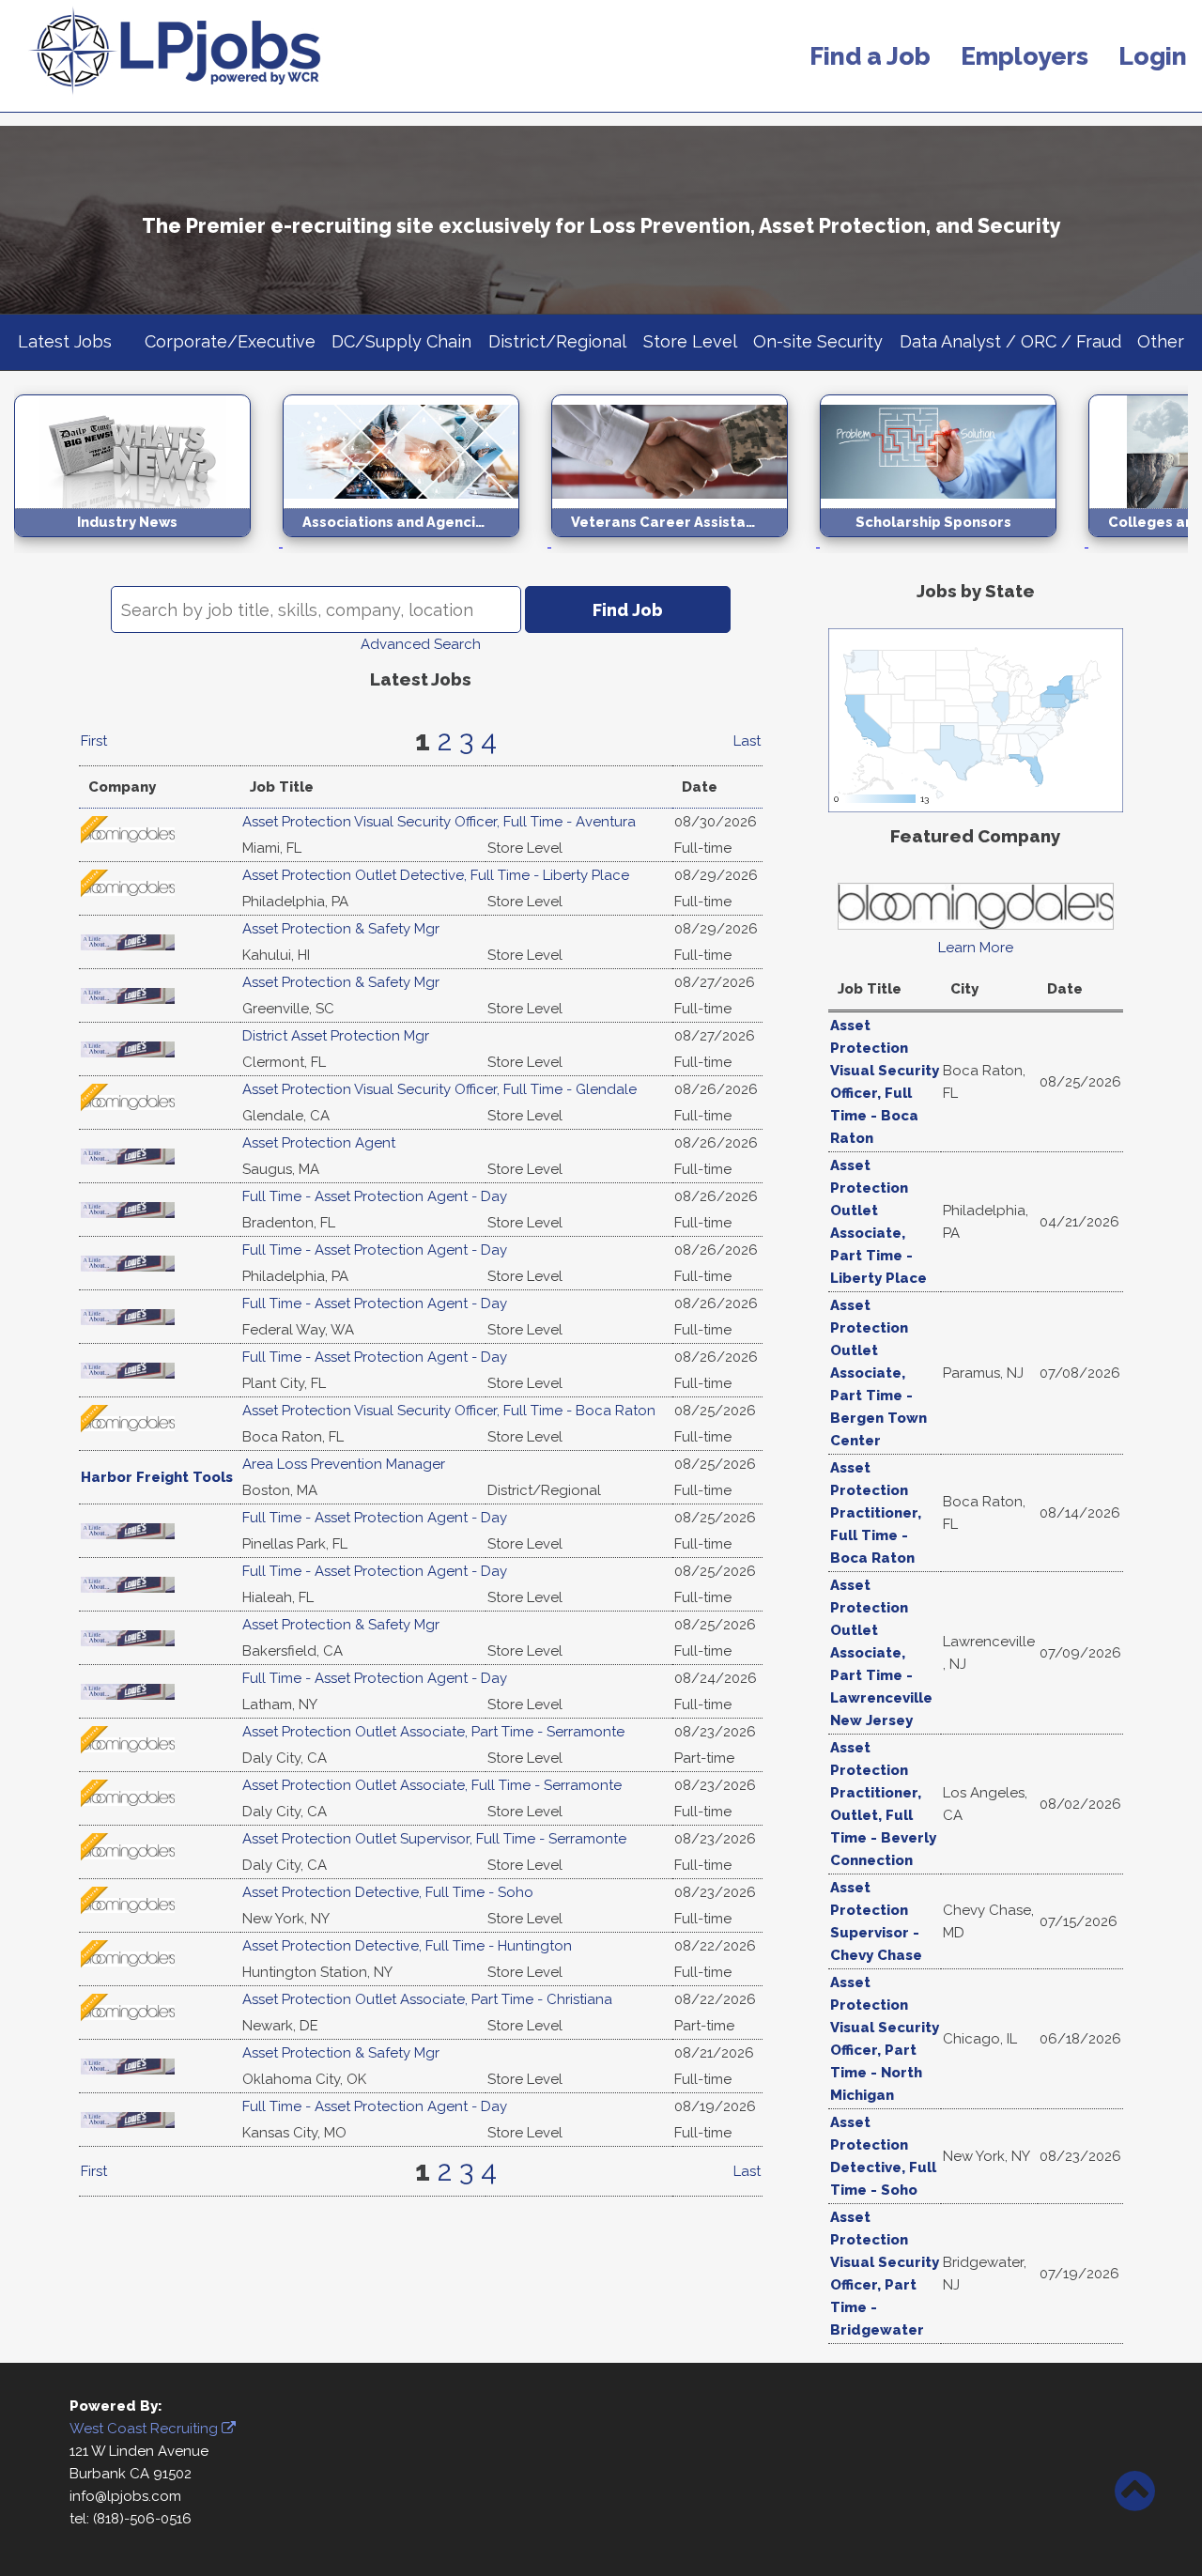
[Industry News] (148, 542)
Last (747, 741)
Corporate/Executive (230, 341)
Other (1161, 341)
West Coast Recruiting (146, 2429)
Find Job (628, 610)
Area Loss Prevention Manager (344, 1464)
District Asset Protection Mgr (336, 1036)
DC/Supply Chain (401, 341)
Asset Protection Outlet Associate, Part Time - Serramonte (433, 1732)
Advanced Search (421, 644)
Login (1153, 56)
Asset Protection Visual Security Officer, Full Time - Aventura (439, 822)
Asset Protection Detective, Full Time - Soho (388, 1892)
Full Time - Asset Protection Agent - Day (375, 1196)
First (94, 741)
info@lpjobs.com (125, 2496)
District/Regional (557, 341)
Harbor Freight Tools (157, 1477)
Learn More (976, 948)
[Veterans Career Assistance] (686, 542)
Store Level (690, 341)
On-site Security (818, 341)
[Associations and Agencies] (417, 542)
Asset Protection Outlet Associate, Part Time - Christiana (427, 1999)
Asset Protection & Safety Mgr (341, 929)
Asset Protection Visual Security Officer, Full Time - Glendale (439, 1089)
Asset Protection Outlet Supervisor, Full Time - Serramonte (434, 1839)
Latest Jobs (65, 341)
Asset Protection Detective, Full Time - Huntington (407, 1946)
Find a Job (870, 56)
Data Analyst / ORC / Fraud (1010, 341)
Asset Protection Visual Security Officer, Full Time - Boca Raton (449, 1411)
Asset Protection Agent (319, 1143)
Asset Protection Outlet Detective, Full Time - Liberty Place (436, 875)
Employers (1025, 56)
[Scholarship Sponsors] (954, 542)
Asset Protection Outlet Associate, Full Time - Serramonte (432, 1785)
